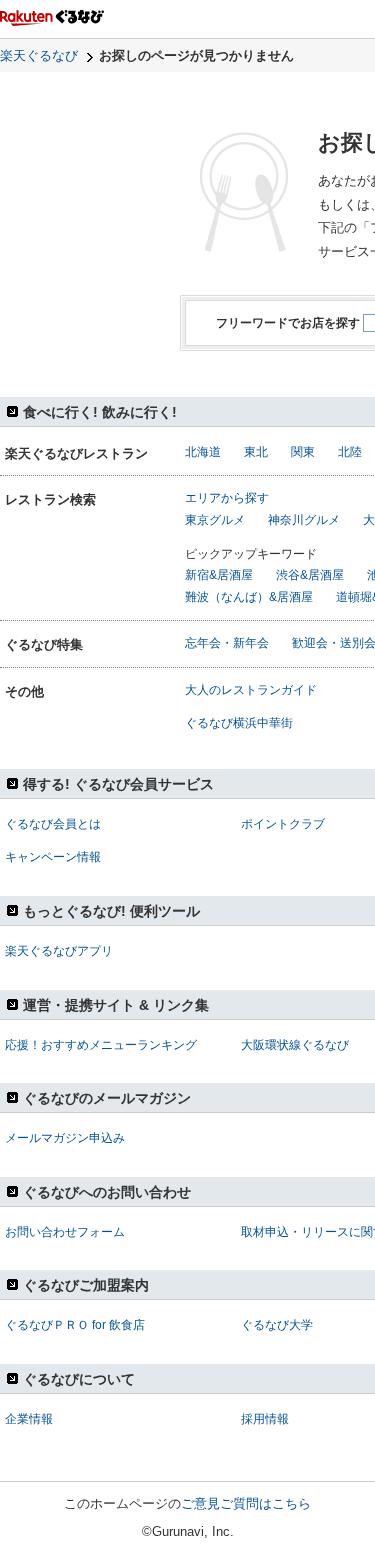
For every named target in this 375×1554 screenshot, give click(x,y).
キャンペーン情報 (53, 857)
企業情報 (29, 1419)
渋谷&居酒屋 (310, 575)
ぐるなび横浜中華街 (239, 723)
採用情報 (265, 1419)
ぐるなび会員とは (53, 824)
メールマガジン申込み (65, 1138)
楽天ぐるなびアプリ (59, 951)
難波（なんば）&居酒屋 (249, 597)
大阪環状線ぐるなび (295, 1045)
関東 (303, 452)
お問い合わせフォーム (65, 1232)
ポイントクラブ (283, 824)
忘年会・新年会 (227, 643)
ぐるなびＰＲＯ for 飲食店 (75, 1325)
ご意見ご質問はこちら (246, 1503)
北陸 (350, 452)
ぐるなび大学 (277, 1325)
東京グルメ (215, 520)
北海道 (203, 452)
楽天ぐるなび (39, 55)
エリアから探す (227, 498)
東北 (256, 452)
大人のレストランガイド (251, 690)
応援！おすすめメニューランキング (101, 1045)
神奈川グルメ (304, 520)
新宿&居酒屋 (219, 575)
